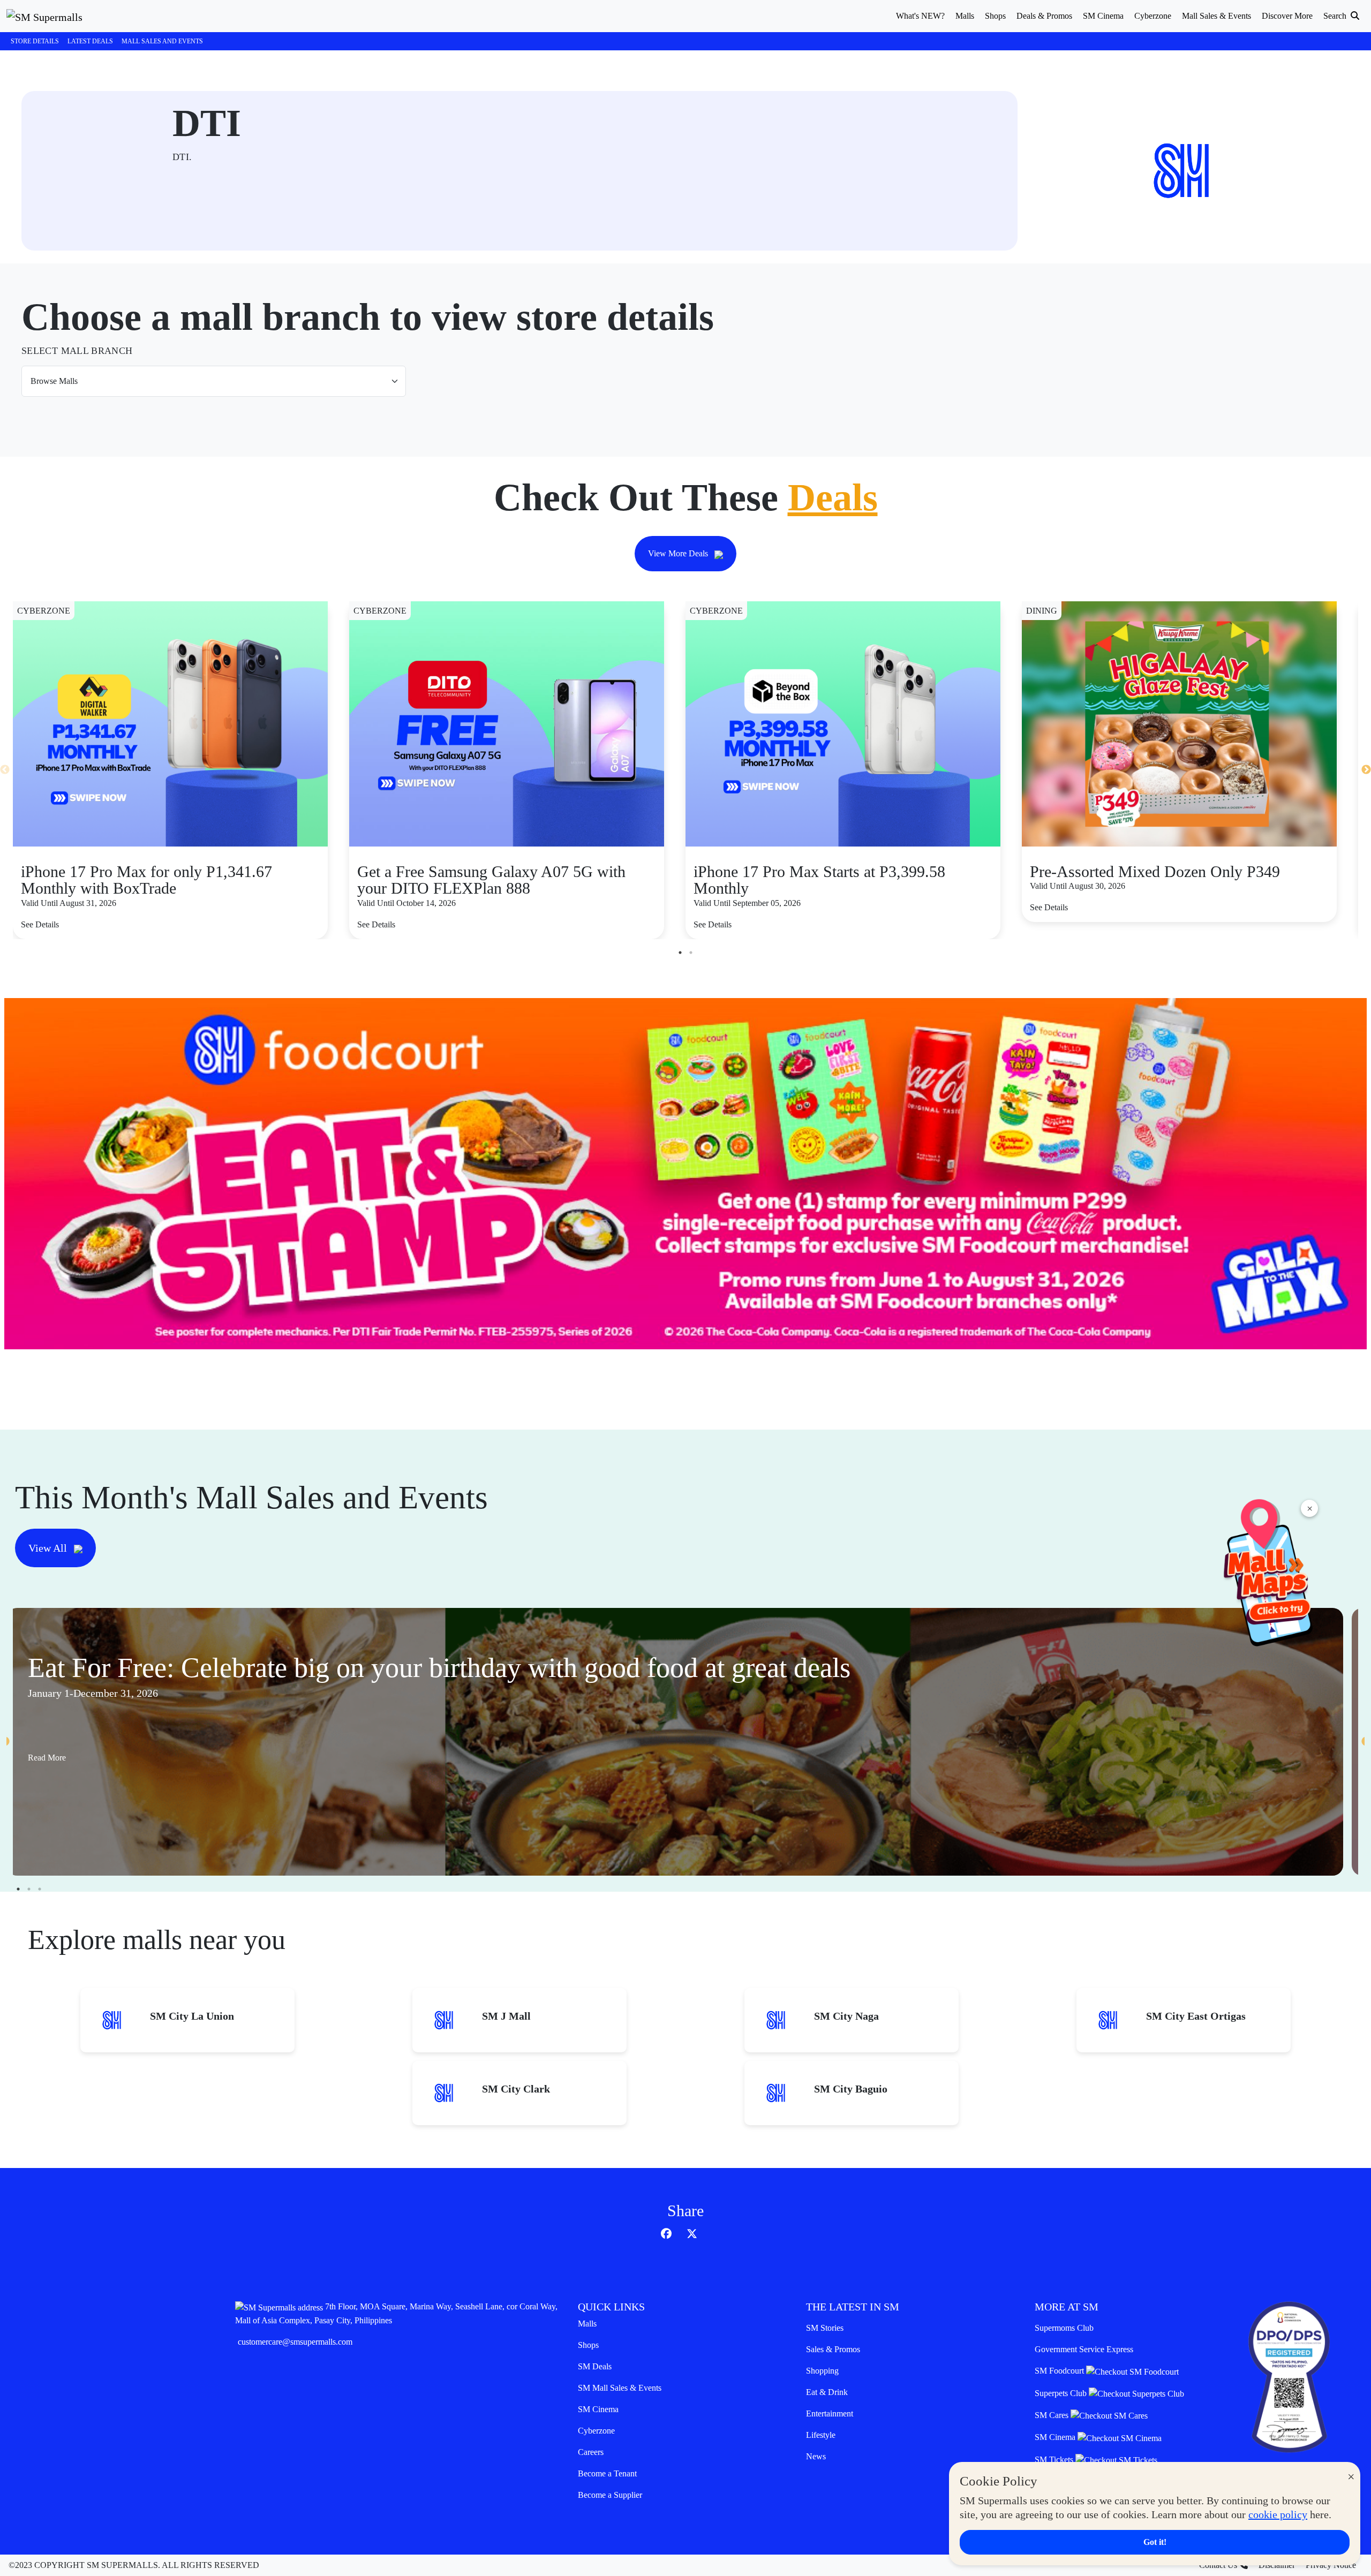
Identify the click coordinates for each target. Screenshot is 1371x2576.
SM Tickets (1055, 2460)
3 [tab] (40, 1889)
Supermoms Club (1064, 2328)
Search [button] (1336, 16)
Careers (591, 2452)
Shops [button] (995, 16)
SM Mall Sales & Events (620, 2388)
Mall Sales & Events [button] (1216, 16)
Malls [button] (965, 16)
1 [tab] (680, 953)
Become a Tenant (607, 2473)
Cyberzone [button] (1153, 16)
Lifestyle (821, 2435)
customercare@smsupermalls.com (295, 2342)
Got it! (1155, 2542)
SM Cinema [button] (1103, 16)
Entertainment (830, 2413)
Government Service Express (1084, 2349)
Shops (588, 2345)
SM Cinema (598, 2409)
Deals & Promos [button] (1044, 16)
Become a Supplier (610, 2495)
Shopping (822, 2371)
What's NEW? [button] (920, 16)
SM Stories (825, 2328)
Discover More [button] (1287, 16)
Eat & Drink (827, 2392)
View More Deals (679, 553)
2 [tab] (691, 953)
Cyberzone (596, 2431)
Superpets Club (1062, 2393)
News (816, 2456)
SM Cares (1053, 2415)
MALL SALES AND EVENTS (162, 41)
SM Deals (595, 2366)
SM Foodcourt (1060, 2371)
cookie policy (1278, 2514)
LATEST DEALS (90, 41)
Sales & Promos (833, 2349)
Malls (587, 2324)
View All (49, 1548)
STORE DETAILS (35, 41)
